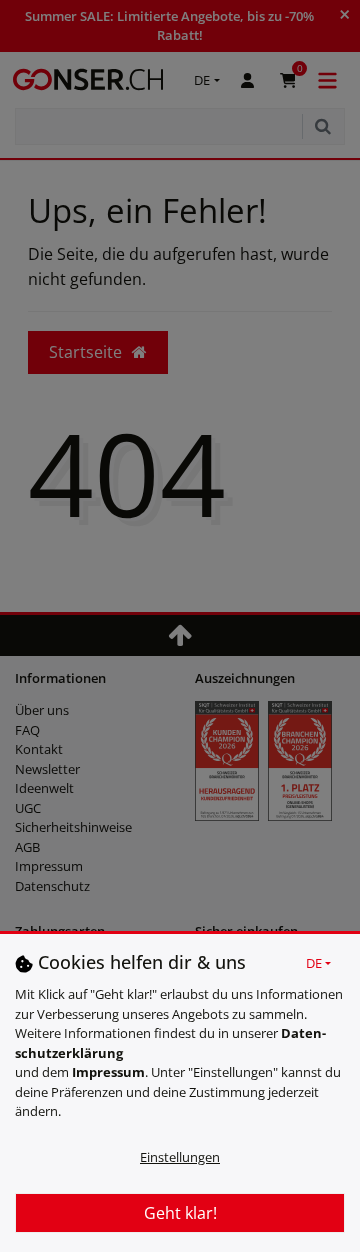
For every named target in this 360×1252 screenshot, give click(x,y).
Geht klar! (180, 1213)
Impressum (108, 1072)
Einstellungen (180, 1157)
